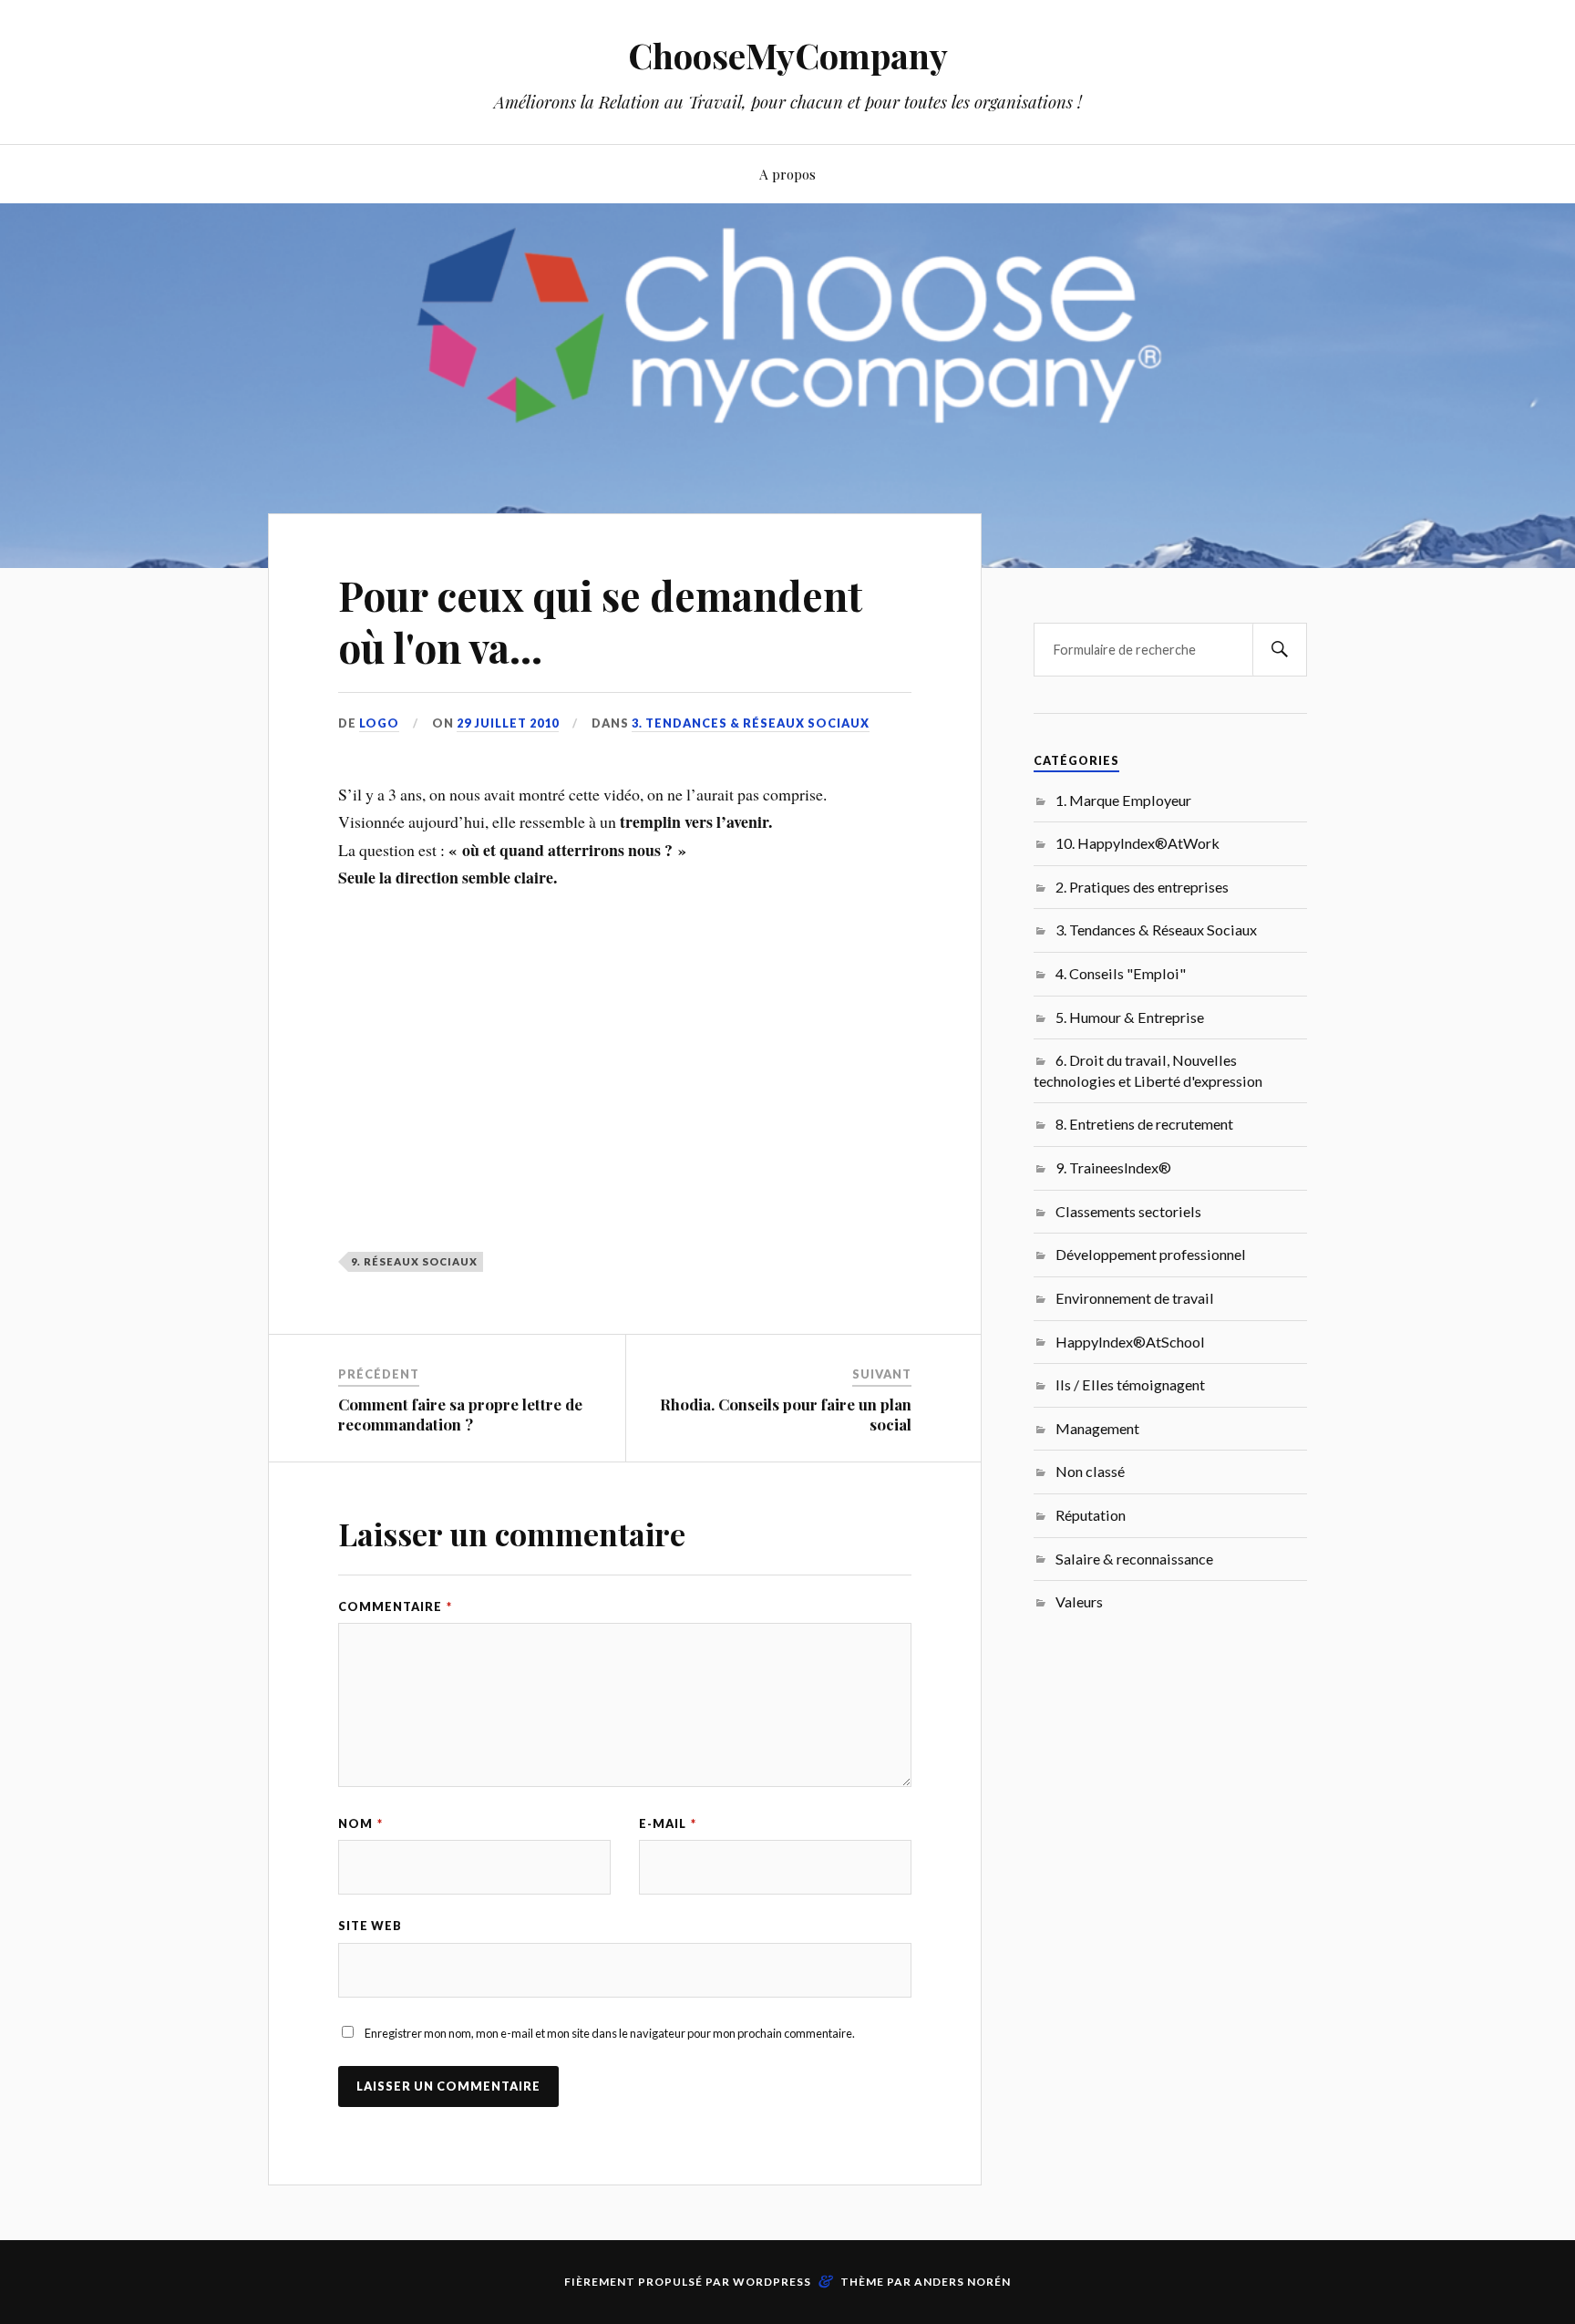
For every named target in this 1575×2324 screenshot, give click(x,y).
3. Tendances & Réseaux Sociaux (751, 723)
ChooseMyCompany (788, 55)
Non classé (1090, 1471)
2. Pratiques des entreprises (1142, 887)
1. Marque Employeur (1123, 800)
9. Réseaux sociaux (414, 1261)
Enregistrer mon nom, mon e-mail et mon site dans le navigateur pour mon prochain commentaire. (610, 2033)
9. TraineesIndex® (1113, 1167)
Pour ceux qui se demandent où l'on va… (600, 621)
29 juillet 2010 (508, 723)
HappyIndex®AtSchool (1130, 1342)
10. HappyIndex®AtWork (1137, 843)
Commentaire (395, 1606)
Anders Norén (962, 2282)
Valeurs (1079, 1601)
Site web (370, 1926)
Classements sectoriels (1128, 1211)
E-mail (668, 1823)
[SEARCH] (1280, 650)
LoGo (379, 723)
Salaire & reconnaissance (1134, 1559)
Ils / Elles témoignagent (1130, 1384)
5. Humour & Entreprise (1130, 1017)
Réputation (1091, 1515)
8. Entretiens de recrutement (1144, 1124)
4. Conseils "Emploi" (1121, 973)
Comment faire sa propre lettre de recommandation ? (460, 1414)
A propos (787, 174)
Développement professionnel (1151, 1254)
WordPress (772, 2282)
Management (1097, 1428)
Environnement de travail (1135, 1298)
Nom (360, 1823)
